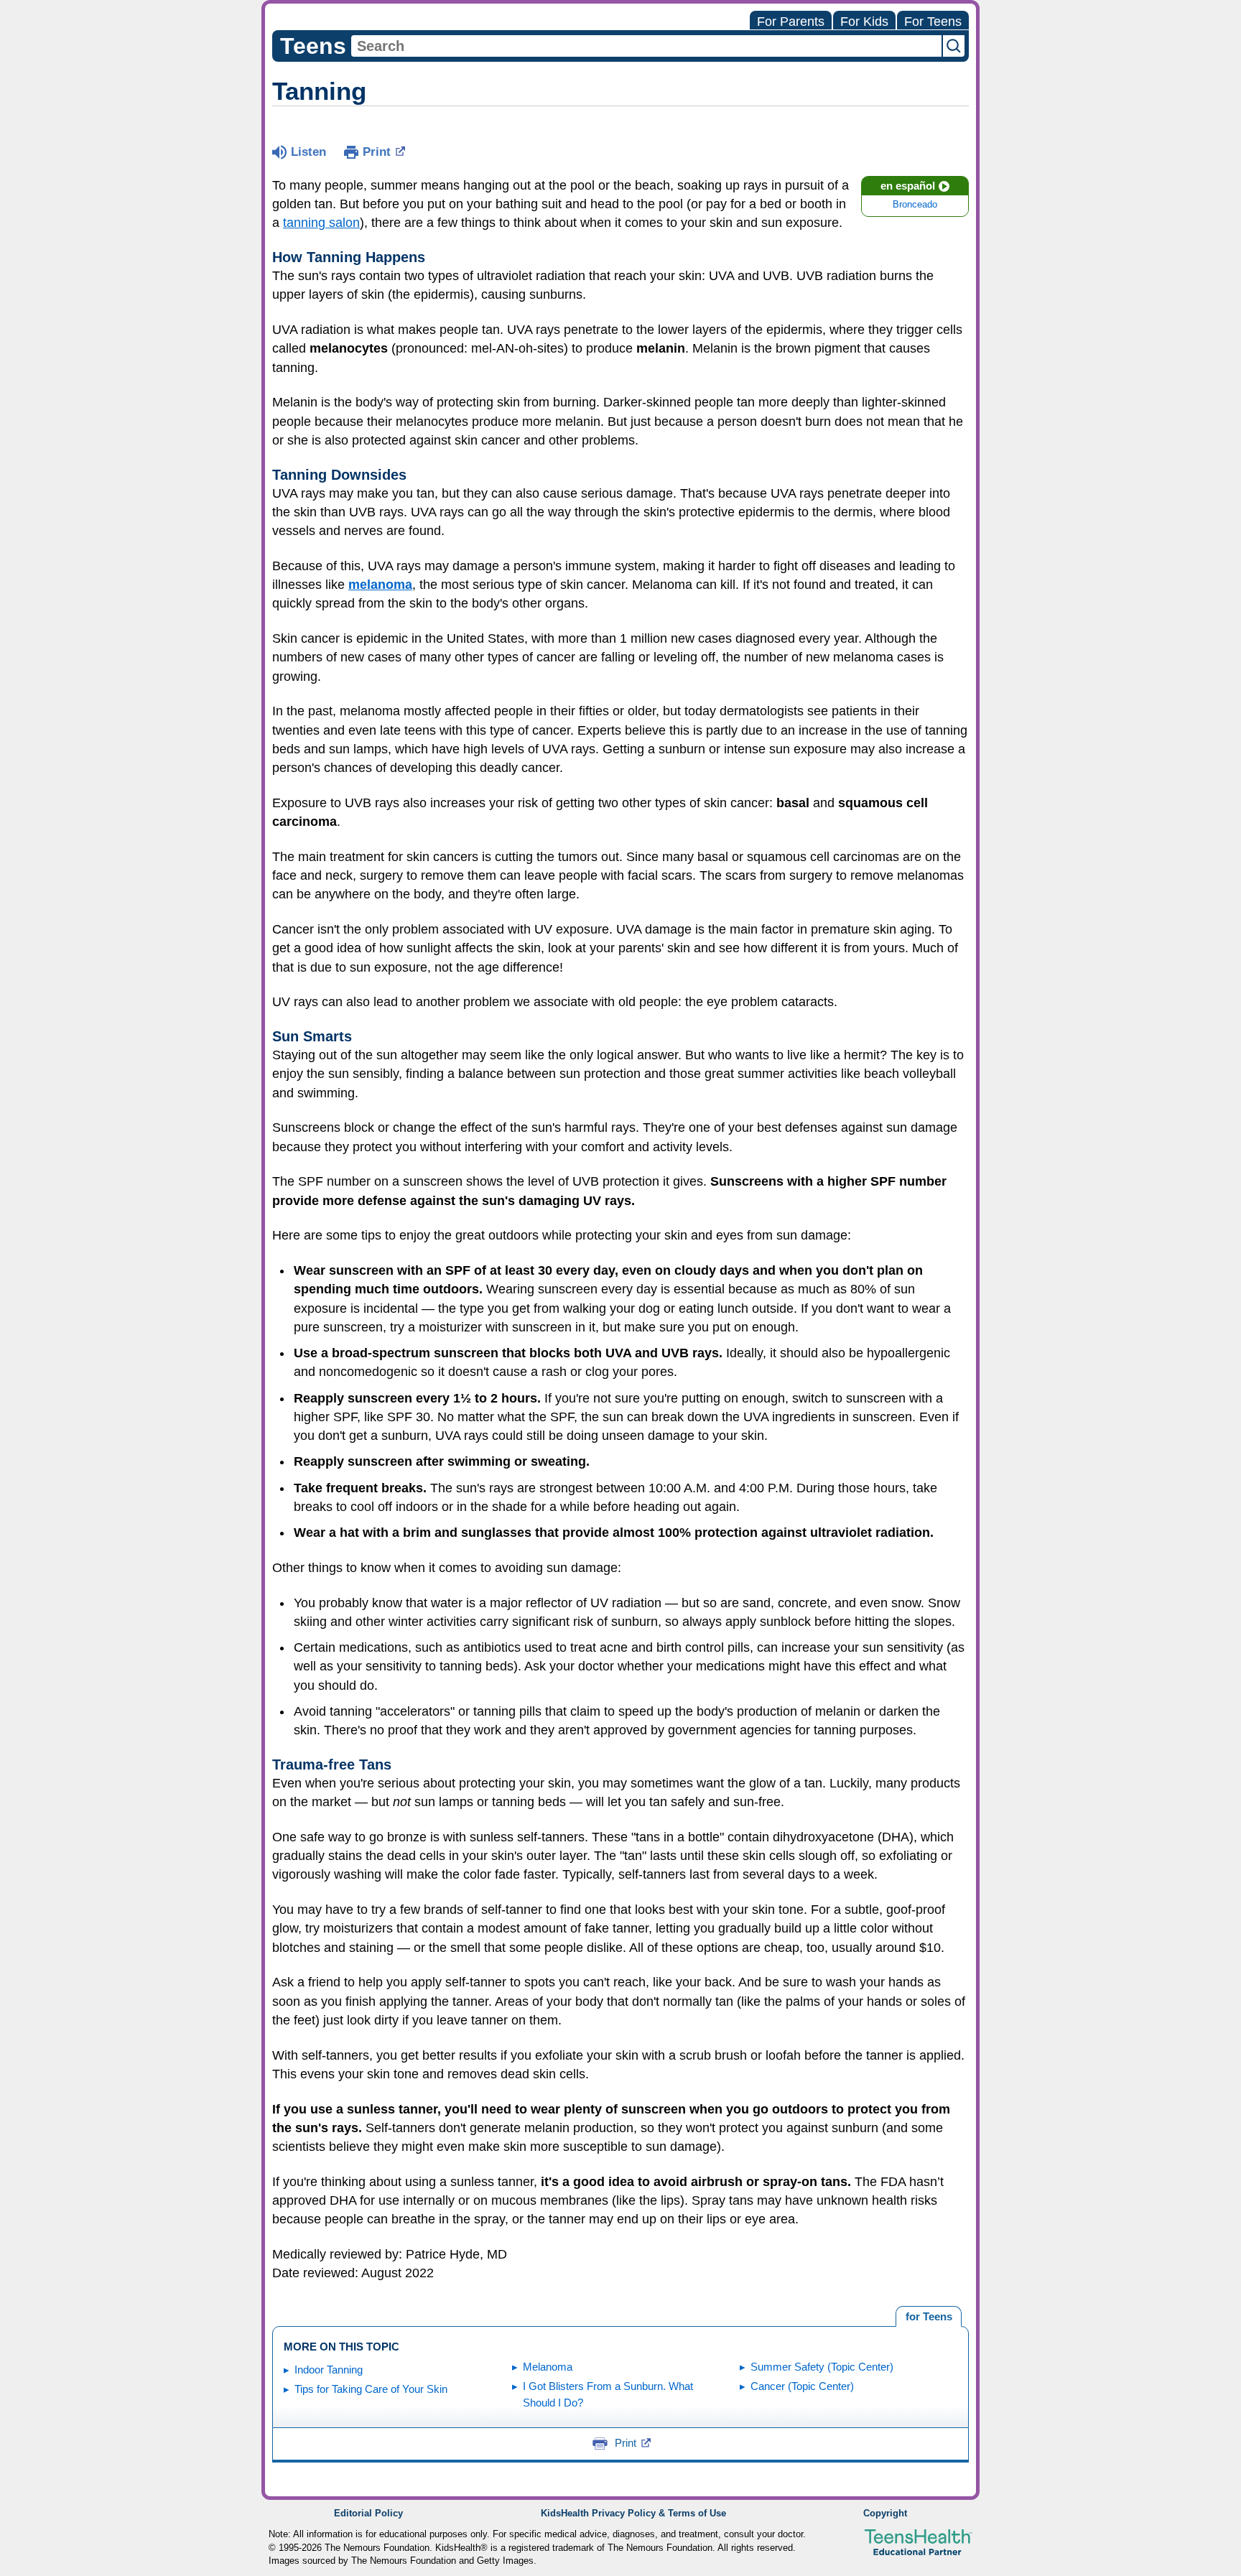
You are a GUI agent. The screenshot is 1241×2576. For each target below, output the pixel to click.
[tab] (929, 2317)
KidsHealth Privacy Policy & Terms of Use (633, 2514)
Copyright (885, 2514)
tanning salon (321, 223)
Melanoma (548, 2367)
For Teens (933, 22)
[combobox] (646, 46)
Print (377, 152)
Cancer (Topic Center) (802, 2386)
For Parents (791, 22)
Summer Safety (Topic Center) (822, 2367)
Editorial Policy (368, 2514)
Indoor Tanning (329, 2370)
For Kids (864, 22)
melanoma (380, 585)
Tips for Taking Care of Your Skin (371, 2389)
